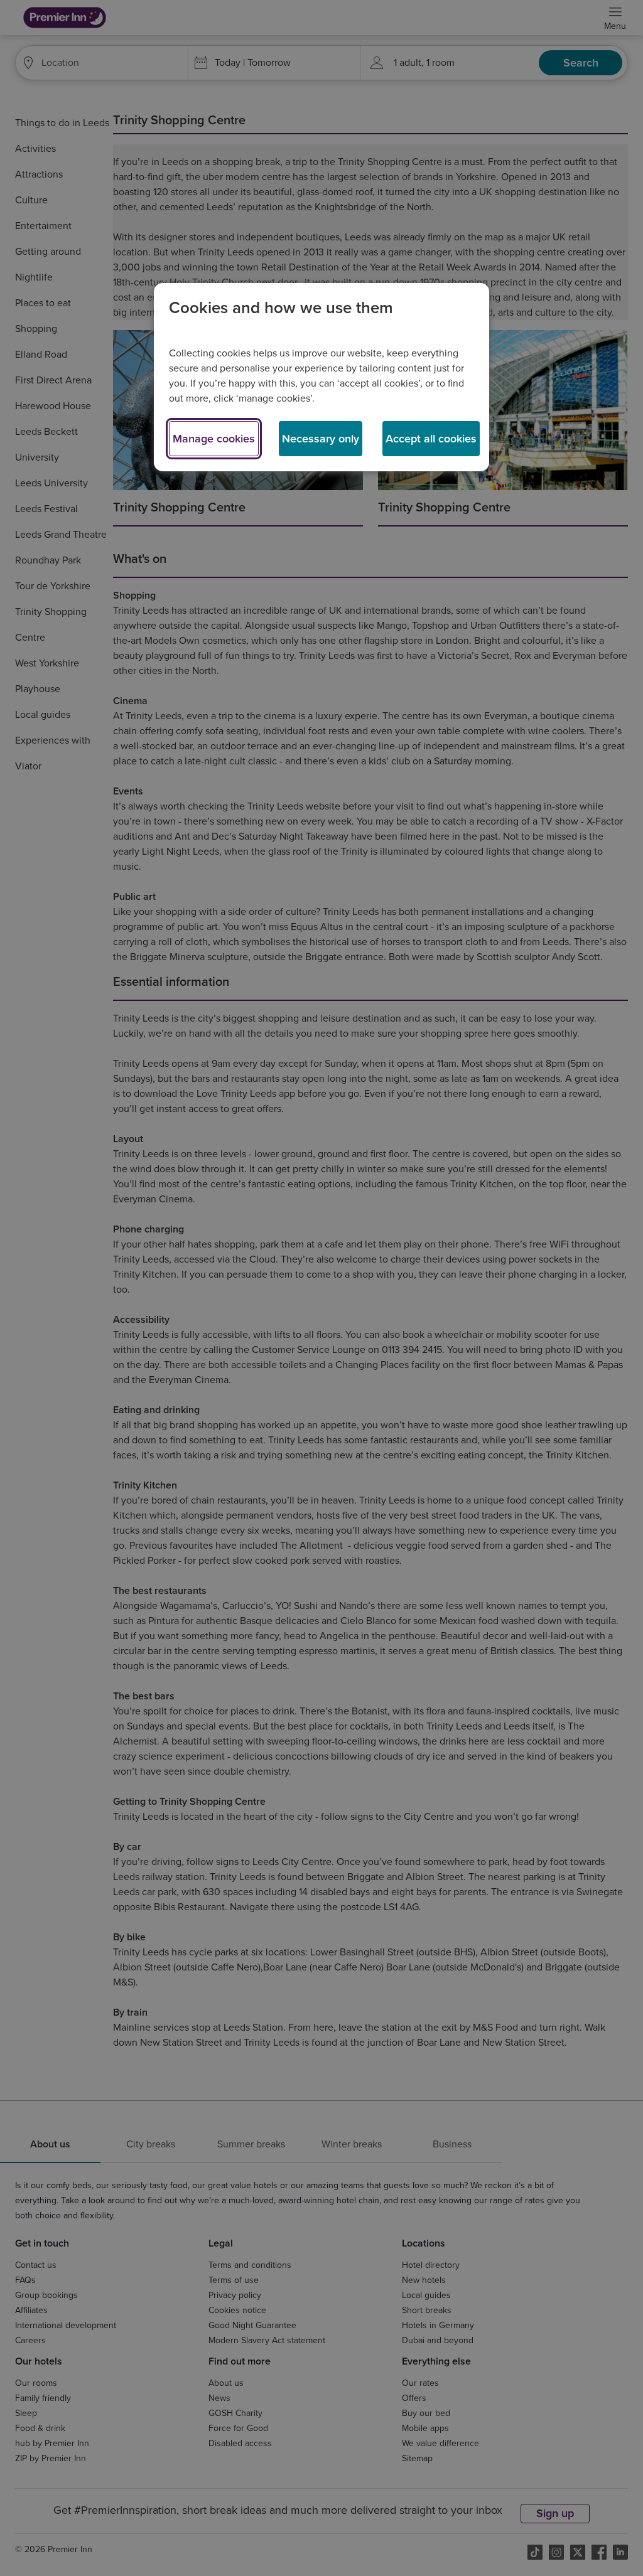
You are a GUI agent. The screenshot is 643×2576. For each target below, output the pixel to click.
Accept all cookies (431, 439)
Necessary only (321, 439)
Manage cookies (214, 439)
